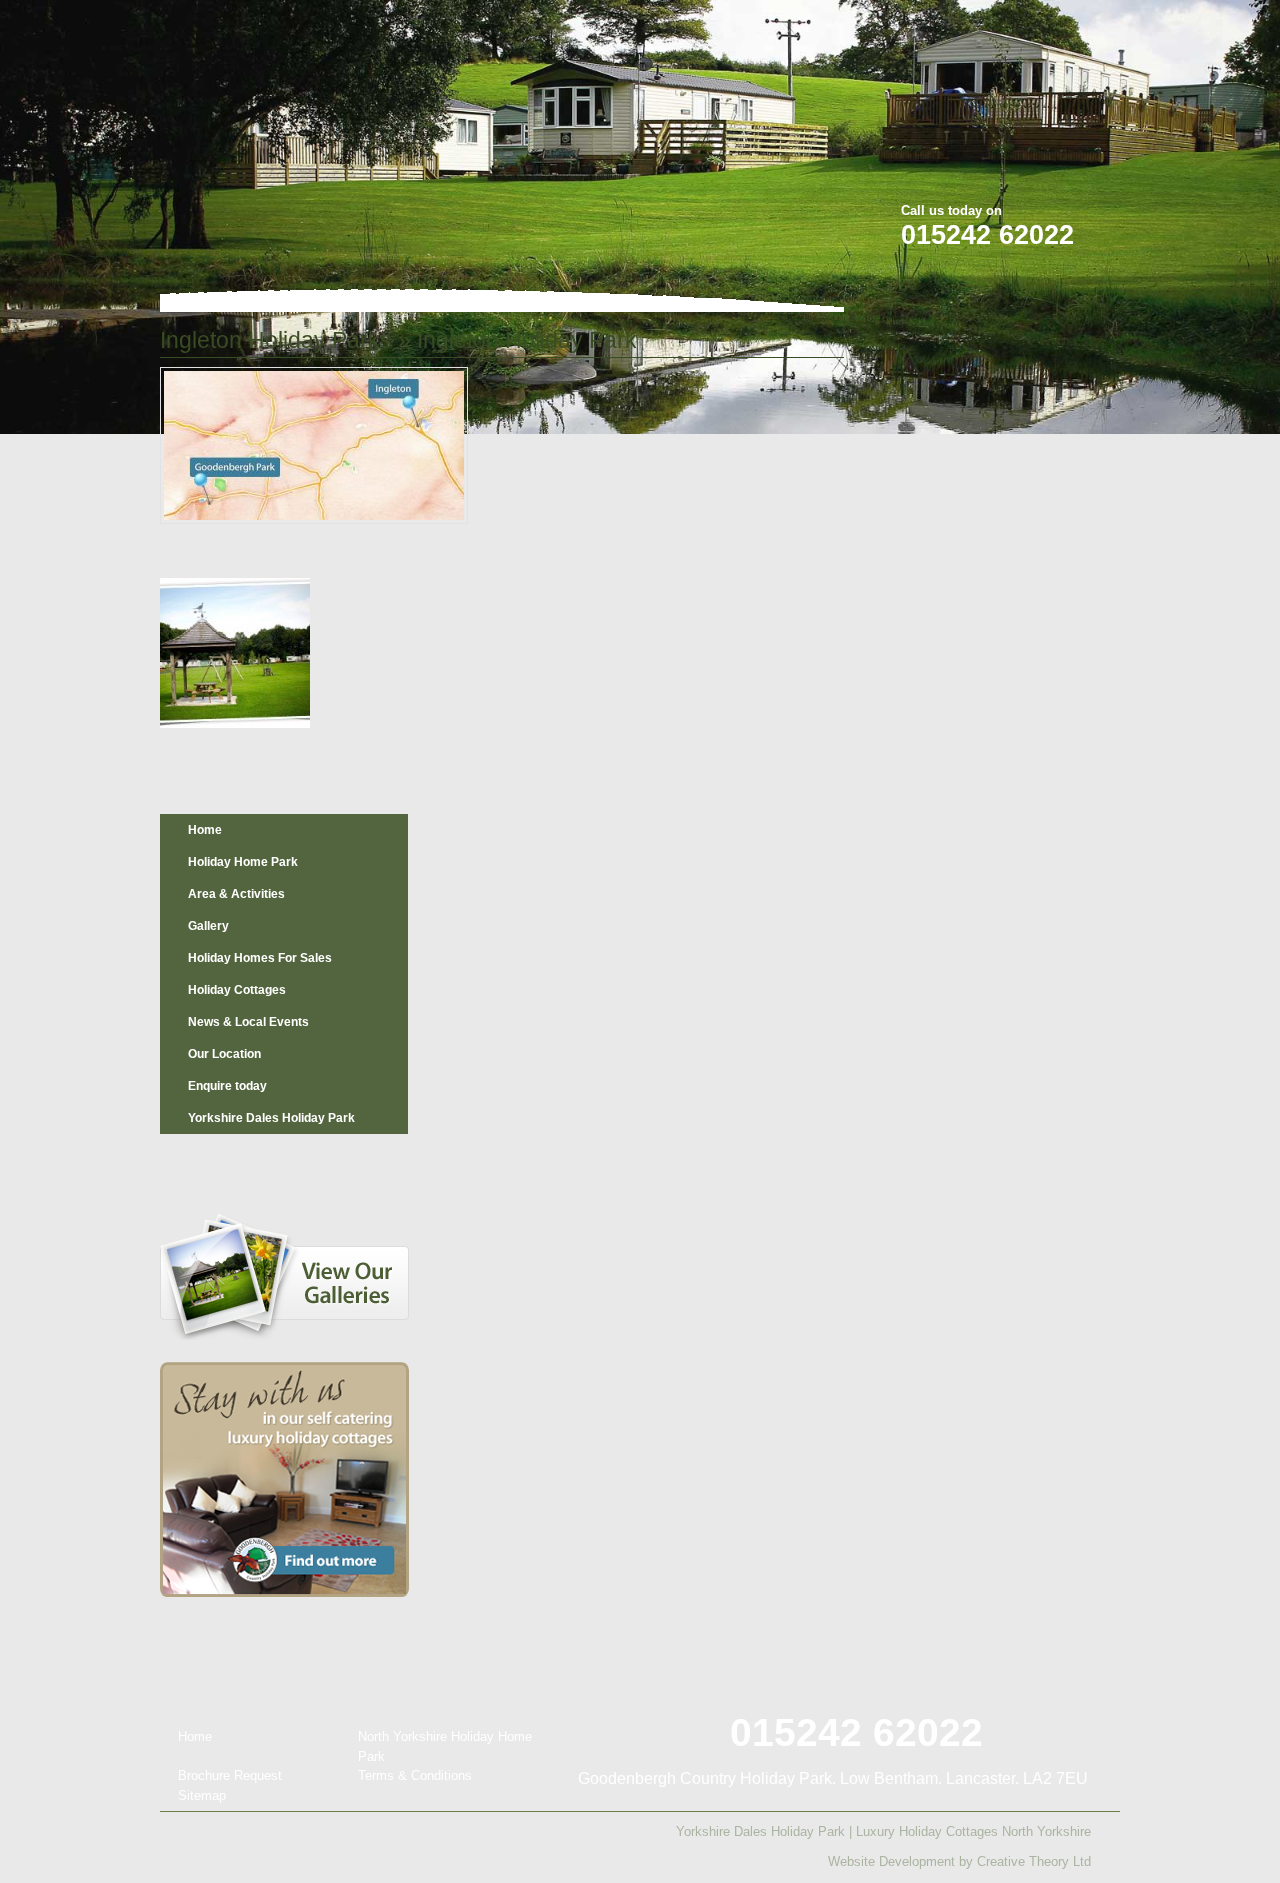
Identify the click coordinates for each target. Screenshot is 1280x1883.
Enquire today (227, 1086)
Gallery (208, 926)
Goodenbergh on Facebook (990, 28)
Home (205, 830)
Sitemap (202, 1795)
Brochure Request (230, 1775)
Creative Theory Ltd (1034, 1861)
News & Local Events (248, 1022)
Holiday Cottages (237, 990)
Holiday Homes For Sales (260, 958)
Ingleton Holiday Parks (276, 340)
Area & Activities (236, 894)
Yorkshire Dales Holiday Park (271, 1118)
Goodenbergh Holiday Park (264, 131)
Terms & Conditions (415, 1775)
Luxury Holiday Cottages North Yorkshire (973, 1831)
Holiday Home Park (243, 862)
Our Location (224, 1054)
